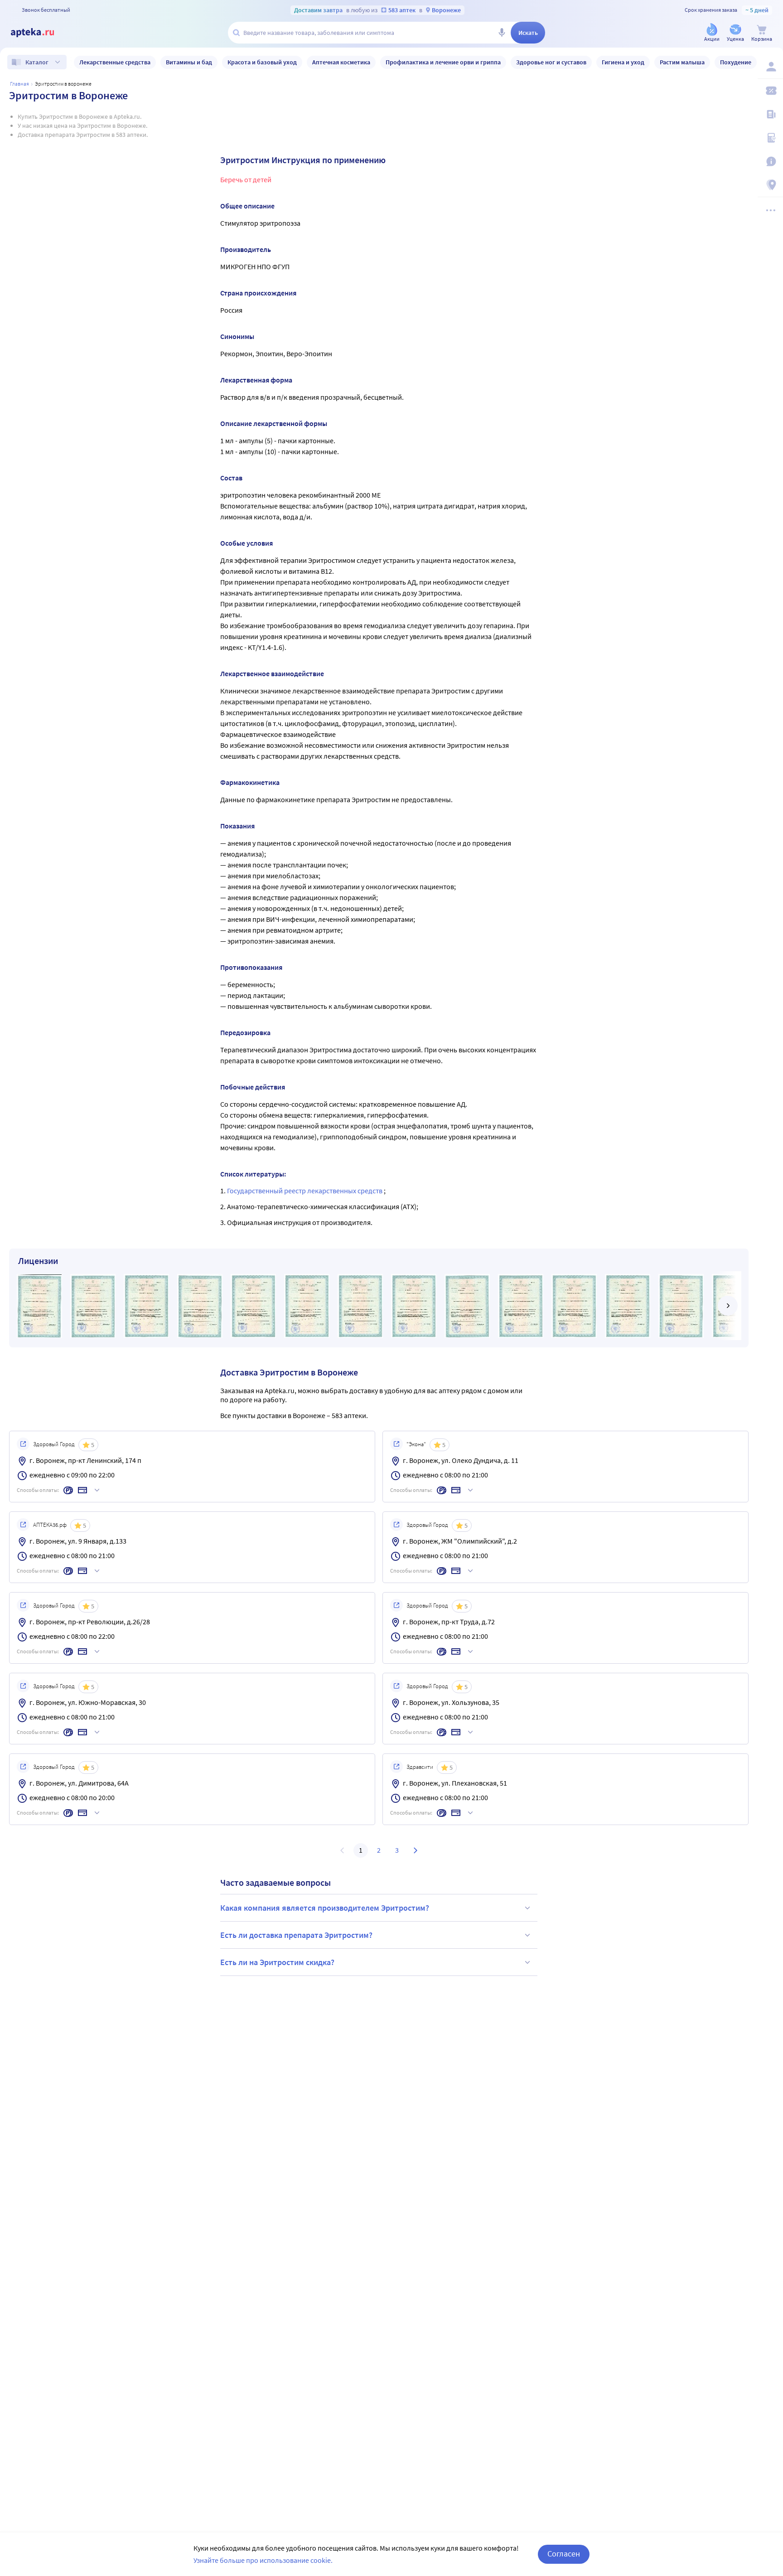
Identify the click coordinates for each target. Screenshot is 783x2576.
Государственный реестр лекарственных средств (305, 1191)
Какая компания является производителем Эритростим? (325, 1908)
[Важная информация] (770, 161)
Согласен (564, 2554)
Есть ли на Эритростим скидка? (277, 1962)
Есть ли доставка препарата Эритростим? (296, 1935)
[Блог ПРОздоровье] (770, 114)
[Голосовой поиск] (502, 33)
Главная (19, 84)
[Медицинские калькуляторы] (770, 138)
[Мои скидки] (770, 91)
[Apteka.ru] (40, 33)
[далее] (728, 1306)
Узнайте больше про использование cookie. (263, 2560)
